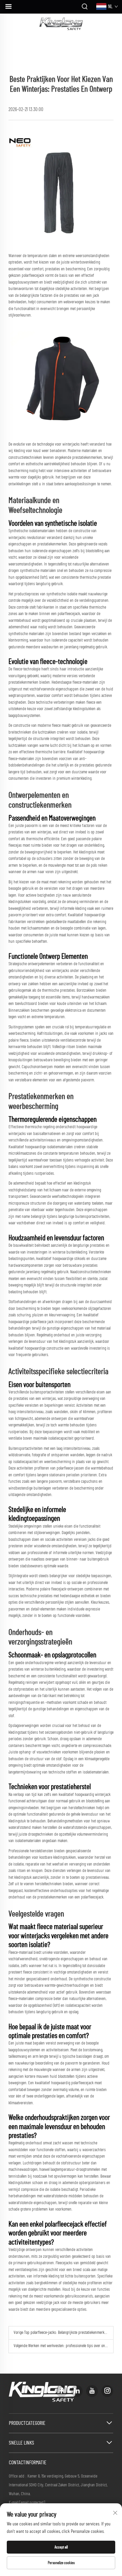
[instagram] (107, 2391)
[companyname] (61, 24)
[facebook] (62, 2391)
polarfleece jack (42, 1322)
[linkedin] (77, 2391)
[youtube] (92, 2391)
